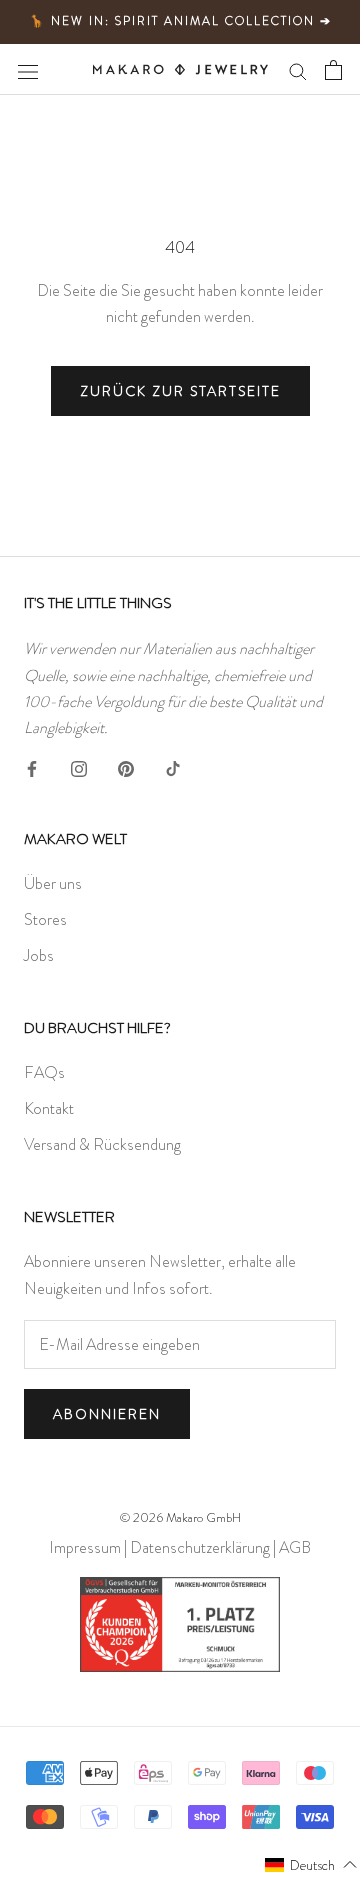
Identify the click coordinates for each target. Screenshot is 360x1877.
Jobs (39, 955)
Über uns (53, 883)
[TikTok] (173, 766)
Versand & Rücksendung (102, 1144)
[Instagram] (79, 766)
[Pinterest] (126, 766)
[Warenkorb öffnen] (333, 69)
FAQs (44, 1072)
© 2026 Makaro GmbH (180, 1517)
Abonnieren (107, 1414)
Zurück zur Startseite (180, 391)
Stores (45, 919)
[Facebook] (32, 766)
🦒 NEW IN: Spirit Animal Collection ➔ (180, 21)
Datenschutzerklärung (200, 1547)
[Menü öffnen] (28, 69)
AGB (295, 1547)
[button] (311, 1864)
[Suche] (298, 70)
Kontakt (49, 1108)
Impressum (85, 1547)
